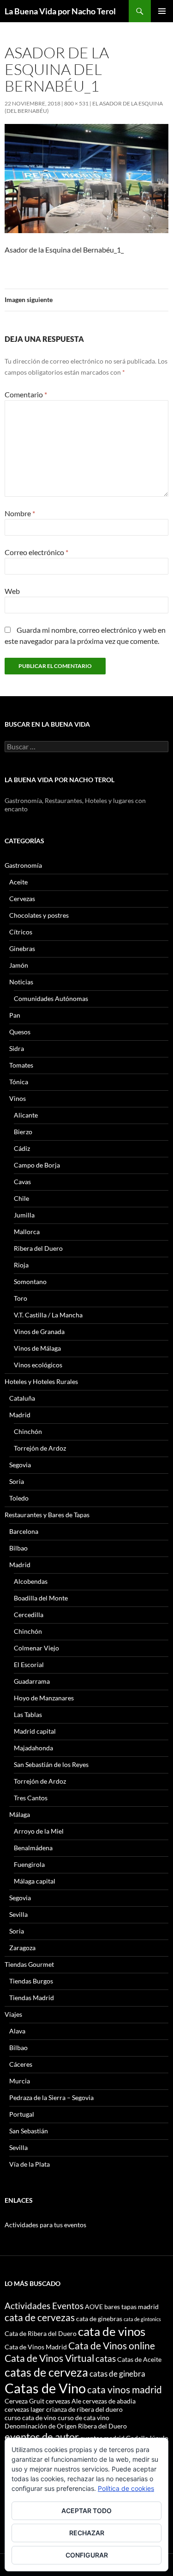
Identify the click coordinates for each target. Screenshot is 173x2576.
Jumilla (24, 1215)
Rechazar (87, 2533)
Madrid (20, 1415)
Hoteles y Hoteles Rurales (41, 1381)
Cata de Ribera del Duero (41, 2333)
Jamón (19, 965)
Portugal (22, 2114)
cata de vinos (112, 2331)
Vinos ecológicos (38, 1365)
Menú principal (162, 11)
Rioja (21, 1265)
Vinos (18, 1098)
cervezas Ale (63, 2401)
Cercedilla (29, 1615)
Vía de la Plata (30, 2164)
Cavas (22, 1182)
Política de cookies (126, 2488)
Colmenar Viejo (36, 1648)
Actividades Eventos (44, 2306)
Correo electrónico (36, 552)
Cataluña (22, 1398)
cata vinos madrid (125, 2389)
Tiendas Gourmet (29, 1964)
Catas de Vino (45, 2388)
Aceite (18, 882)
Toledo (19, 1498)
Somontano (30, 1282)
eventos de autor (42, 2437)
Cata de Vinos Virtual (49, 2358)
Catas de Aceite (139, 2359)
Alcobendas (31, 1581)
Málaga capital (35, 1881)
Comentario (26, 394)
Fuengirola (29, 1864)
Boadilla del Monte (41, 1598)
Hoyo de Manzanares (44, 1698)
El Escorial (29, 1665)
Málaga (20, 1814)
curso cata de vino (30, 2418)
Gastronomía (23, 865)
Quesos (20, 1032)
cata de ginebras (99, 2319)
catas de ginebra (117, 2374)
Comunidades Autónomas (51, 998)
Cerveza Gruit (24, 2401)
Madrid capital (35, 1731)
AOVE (94, 2307)
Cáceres (21, 2064)
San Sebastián (29, 2131)
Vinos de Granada (39, 1331)
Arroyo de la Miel (39, 1831)
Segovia (20, 1465)
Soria (17, 1481)
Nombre (20, 513)
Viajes (13, 2014)
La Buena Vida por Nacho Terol (60, 11)
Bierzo (23, 1132)
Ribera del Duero (38, 1248)
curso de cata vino (84, 2418)
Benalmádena (33, 1848)
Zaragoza (22, 1948)
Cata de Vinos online (112, 2345)
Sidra (17, 1048)
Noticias (21, 982)
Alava (17, 2031)
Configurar (87, 2555)
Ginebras (22, 948)
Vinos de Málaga (37, 1348)
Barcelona (24, 1531)
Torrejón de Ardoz (40, 1448)
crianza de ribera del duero (84, 2409)
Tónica (19, 1082)
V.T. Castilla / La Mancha (48, 1315)
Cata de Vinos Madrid (36, 2347)
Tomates (21, 1065)
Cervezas (22, 899)
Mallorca (27, 1232)
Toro (21, 1298)
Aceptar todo (86, 2511)
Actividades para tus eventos (45, 2225)
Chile (21, 1198)
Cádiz (22, 1148)
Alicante (26, 1115)
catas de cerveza (46, 2372)
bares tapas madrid (131, 2307)
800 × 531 (76, 103)
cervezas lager (25, 2409)
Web (12, 591)
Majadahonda (33, 1748)
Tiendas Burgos (31, 1981)
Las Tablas (28, 1714)
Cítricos (21, 932)
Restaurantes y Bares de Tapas (47, 1515)
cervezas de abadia (109, 2401)
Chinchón (28, 1431)
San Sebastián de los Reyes (51, 1764)
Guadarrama (32, 1681)
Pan (15, 1015)
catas (106, 2358)
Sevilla (18, 1914)
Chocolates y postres (39, 915)
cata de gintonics (142, 2319)
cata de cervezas (40, 2317)
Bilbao (18, 1548)
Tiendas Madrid (32, 1998)
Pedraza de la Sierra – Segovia (51, 2097)
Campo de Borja (37, 1165)
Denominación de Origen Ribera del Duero (66, 2426)
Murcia (20, 2081)
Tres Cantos (31, 1798)
